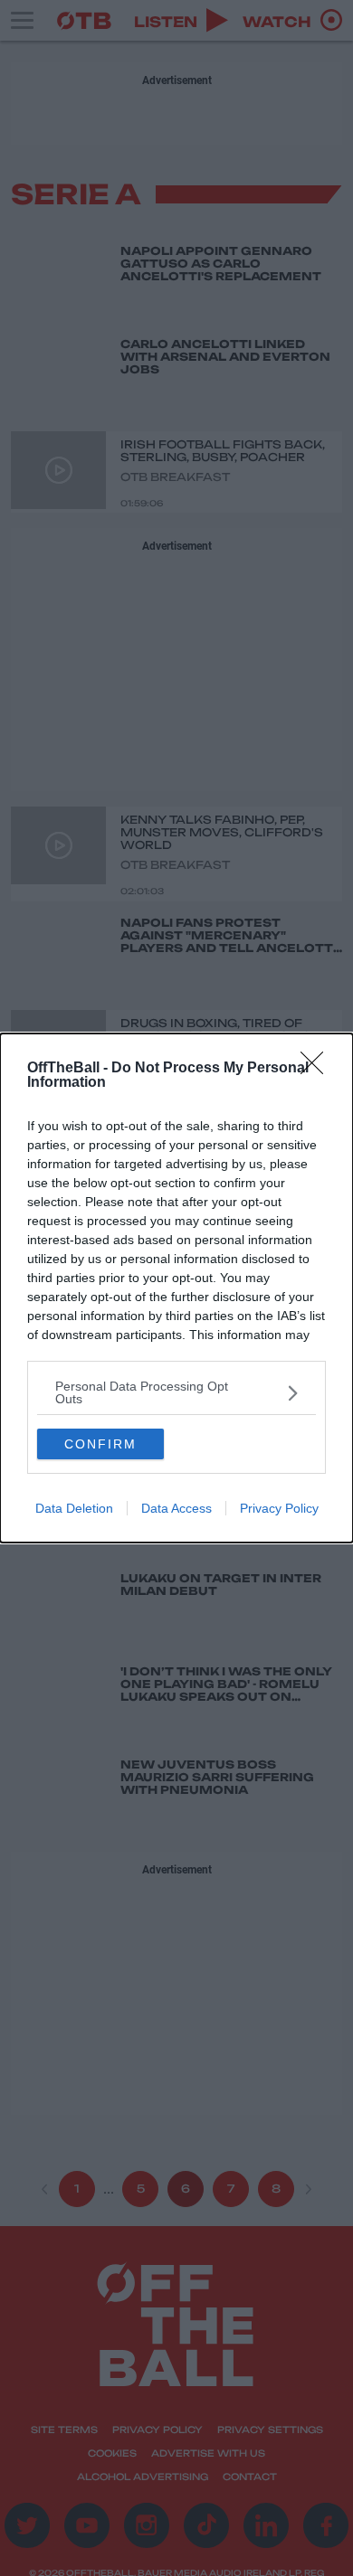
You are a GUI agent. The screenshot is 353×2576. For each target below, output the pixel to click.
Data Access (176, 1508)
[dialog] (176, 1288)
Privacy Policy (279, 1508)
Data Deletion (74, 1508)
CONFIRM (100, 1444)
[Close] (318, 1069)
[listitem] (176, 1392)
